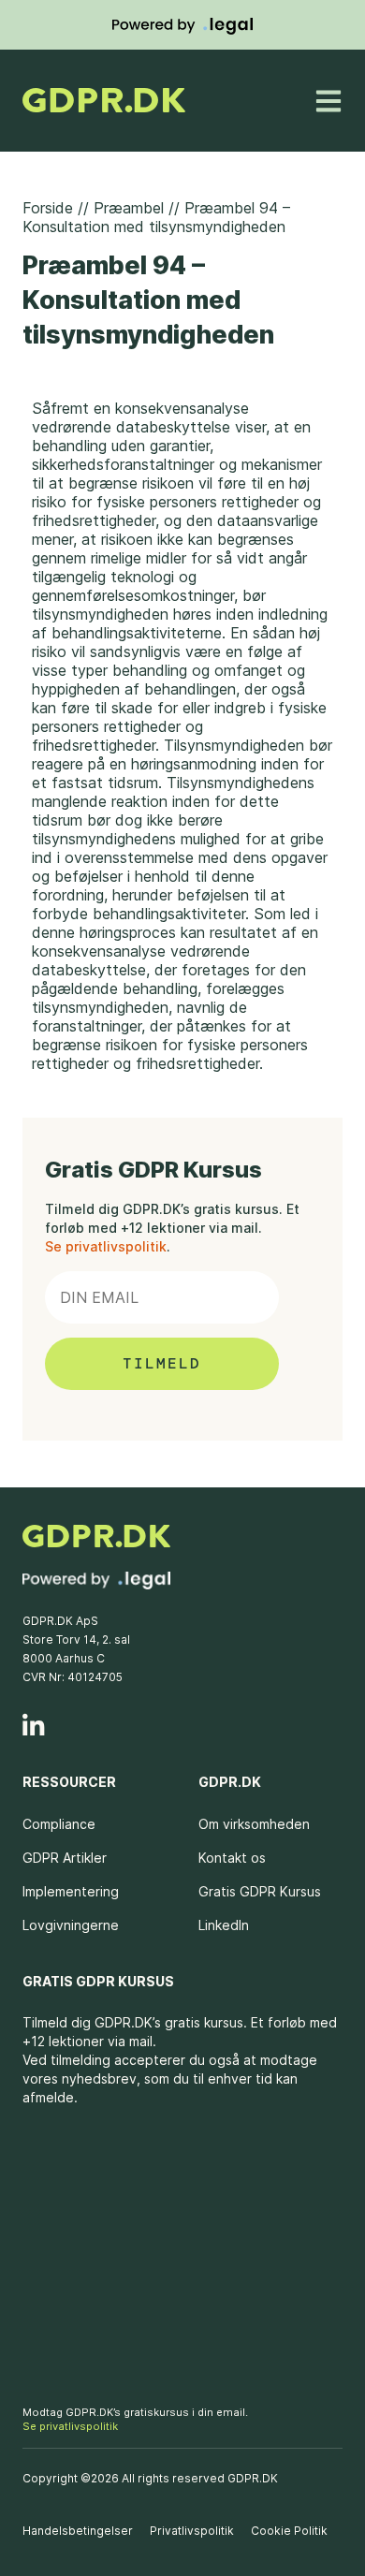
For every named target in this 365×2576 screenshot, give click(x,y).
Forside (48, 208)
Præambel (129, 208)
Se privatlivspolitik (106, 1246)
